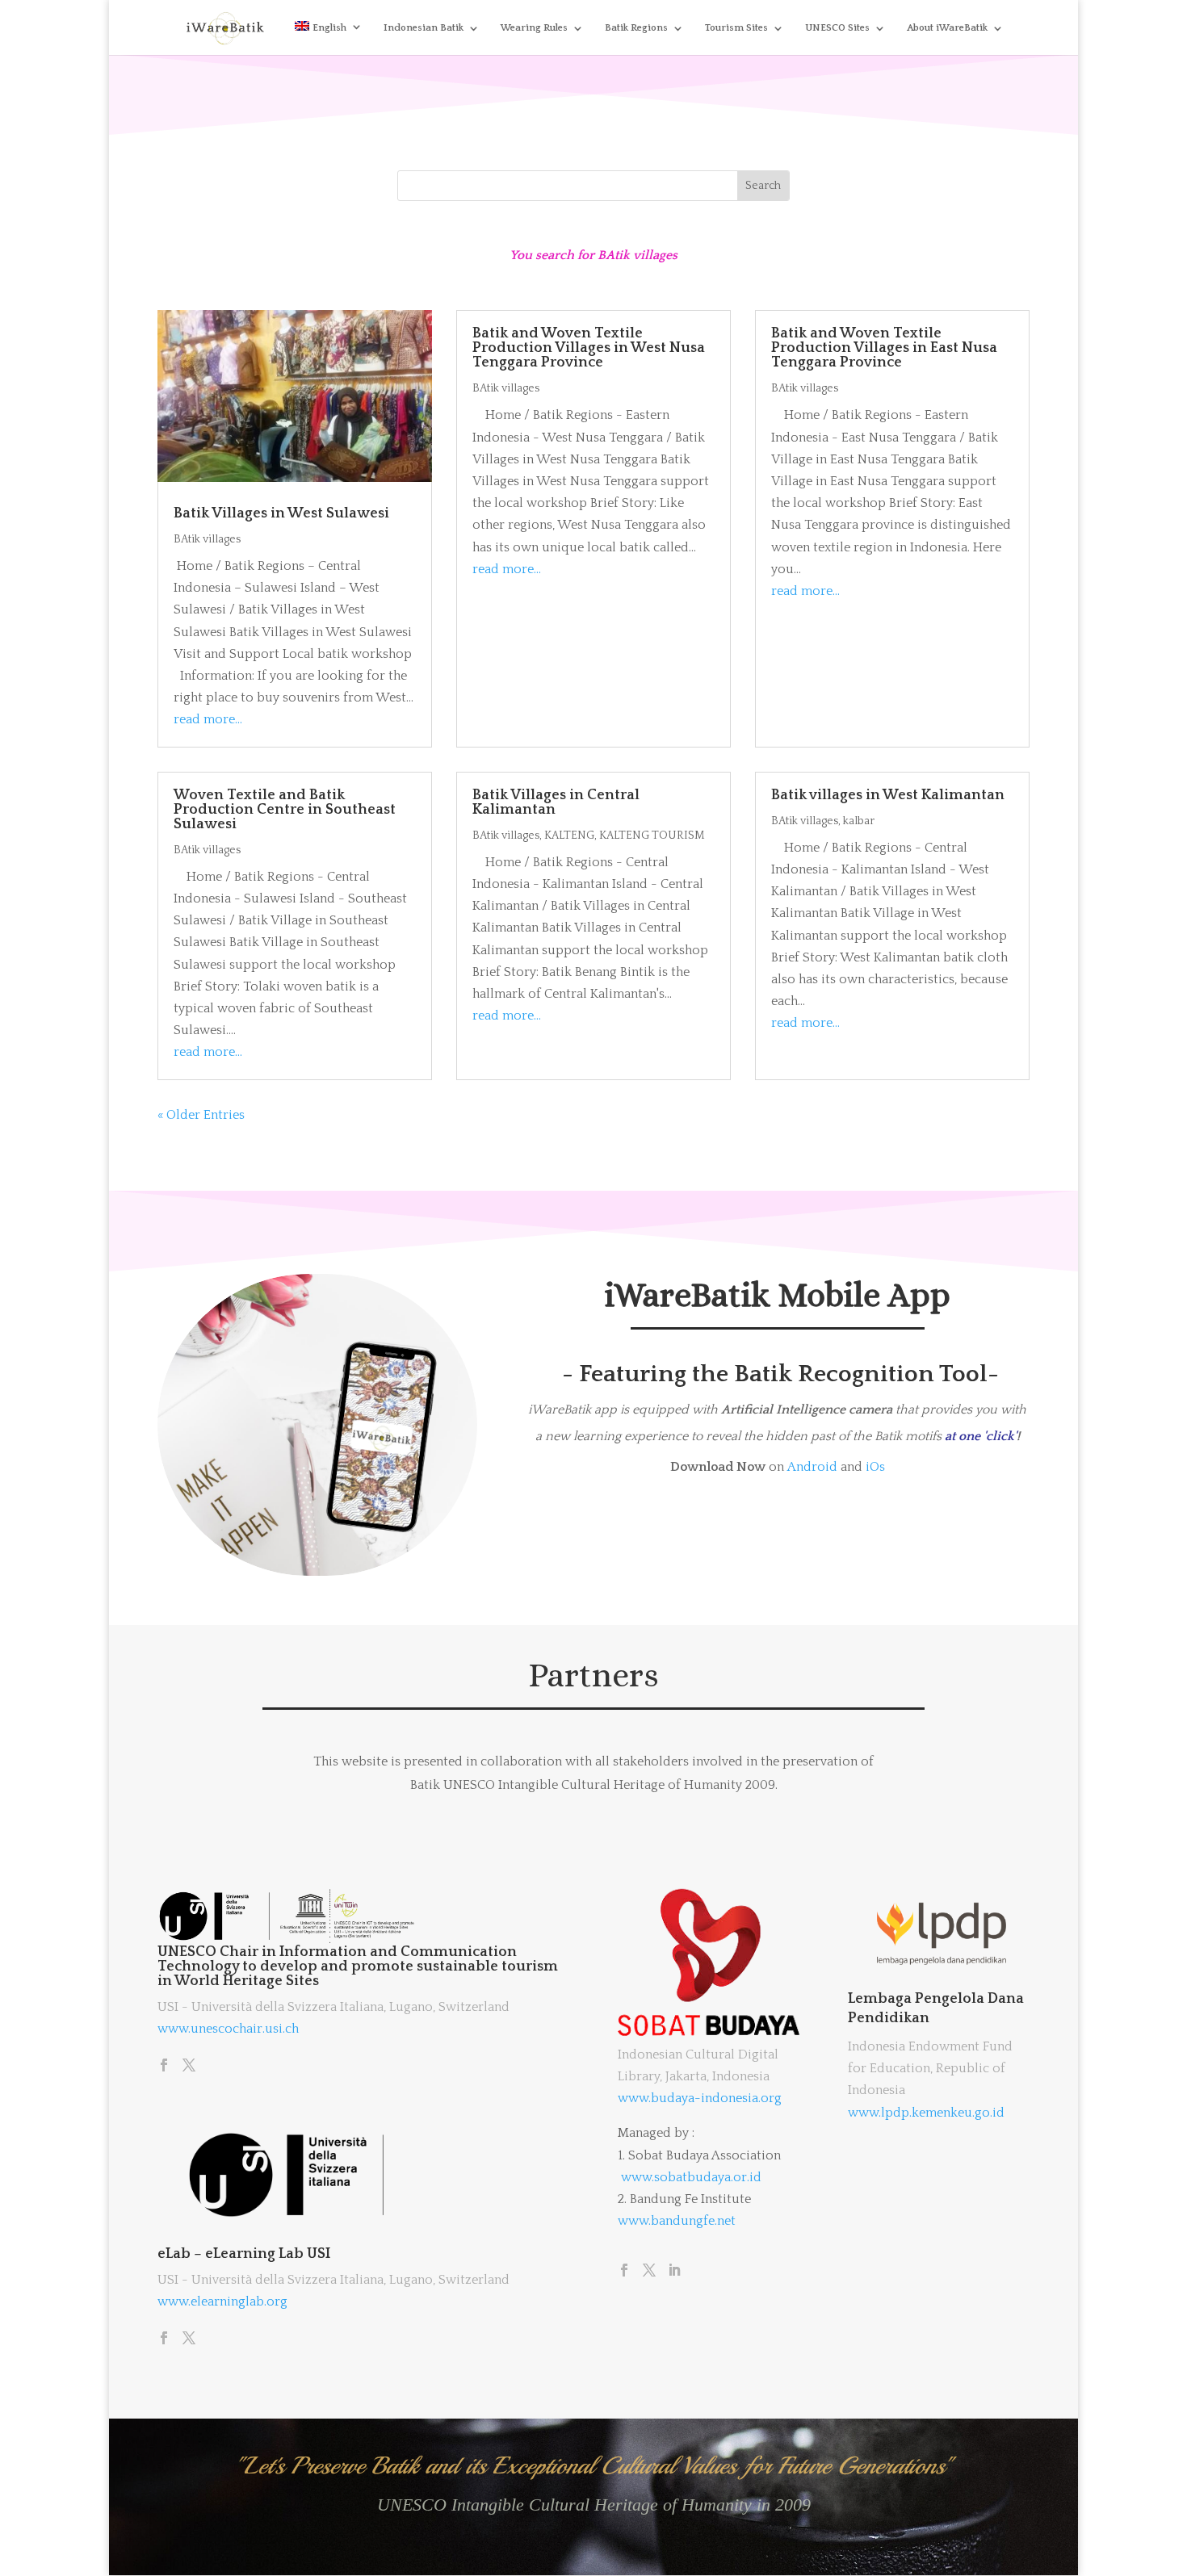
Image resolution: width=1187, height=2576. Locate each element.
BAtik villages (207, 539)
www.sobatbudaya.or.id (691, 2177)
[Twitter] (189, 2067)
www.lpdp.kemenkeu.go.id (926, 2113)
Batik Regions (636, 28)
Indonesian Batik (424, 28)
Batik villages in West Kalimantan (888, 795)
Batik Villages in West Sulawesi (281, 513)
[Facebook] (164, 2067)
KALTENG (569, 836)
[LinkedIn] (674, 2272)
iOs (875, 1467)
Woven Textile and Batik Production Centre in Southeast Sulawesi (285, 810)
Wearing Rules (534, 28)
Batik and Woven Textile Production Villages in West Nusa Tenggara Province (589, 348)
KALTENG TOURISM (652, 836)
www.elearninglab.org (222, 2302)
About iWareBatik (947, 28)
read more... (208, 719)
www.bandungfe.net (677, 2221)
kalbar (859, 821)
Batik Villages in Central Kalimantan (556, 802)
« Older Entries (201, 1115)
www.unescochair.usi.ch (228, 2029)
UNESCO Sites (837, 28)
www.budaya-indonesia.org (700, 2098)
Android (812, 1467)
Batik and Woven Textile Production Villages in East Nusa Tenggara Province (884, 348)
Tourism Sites (736, 28)
